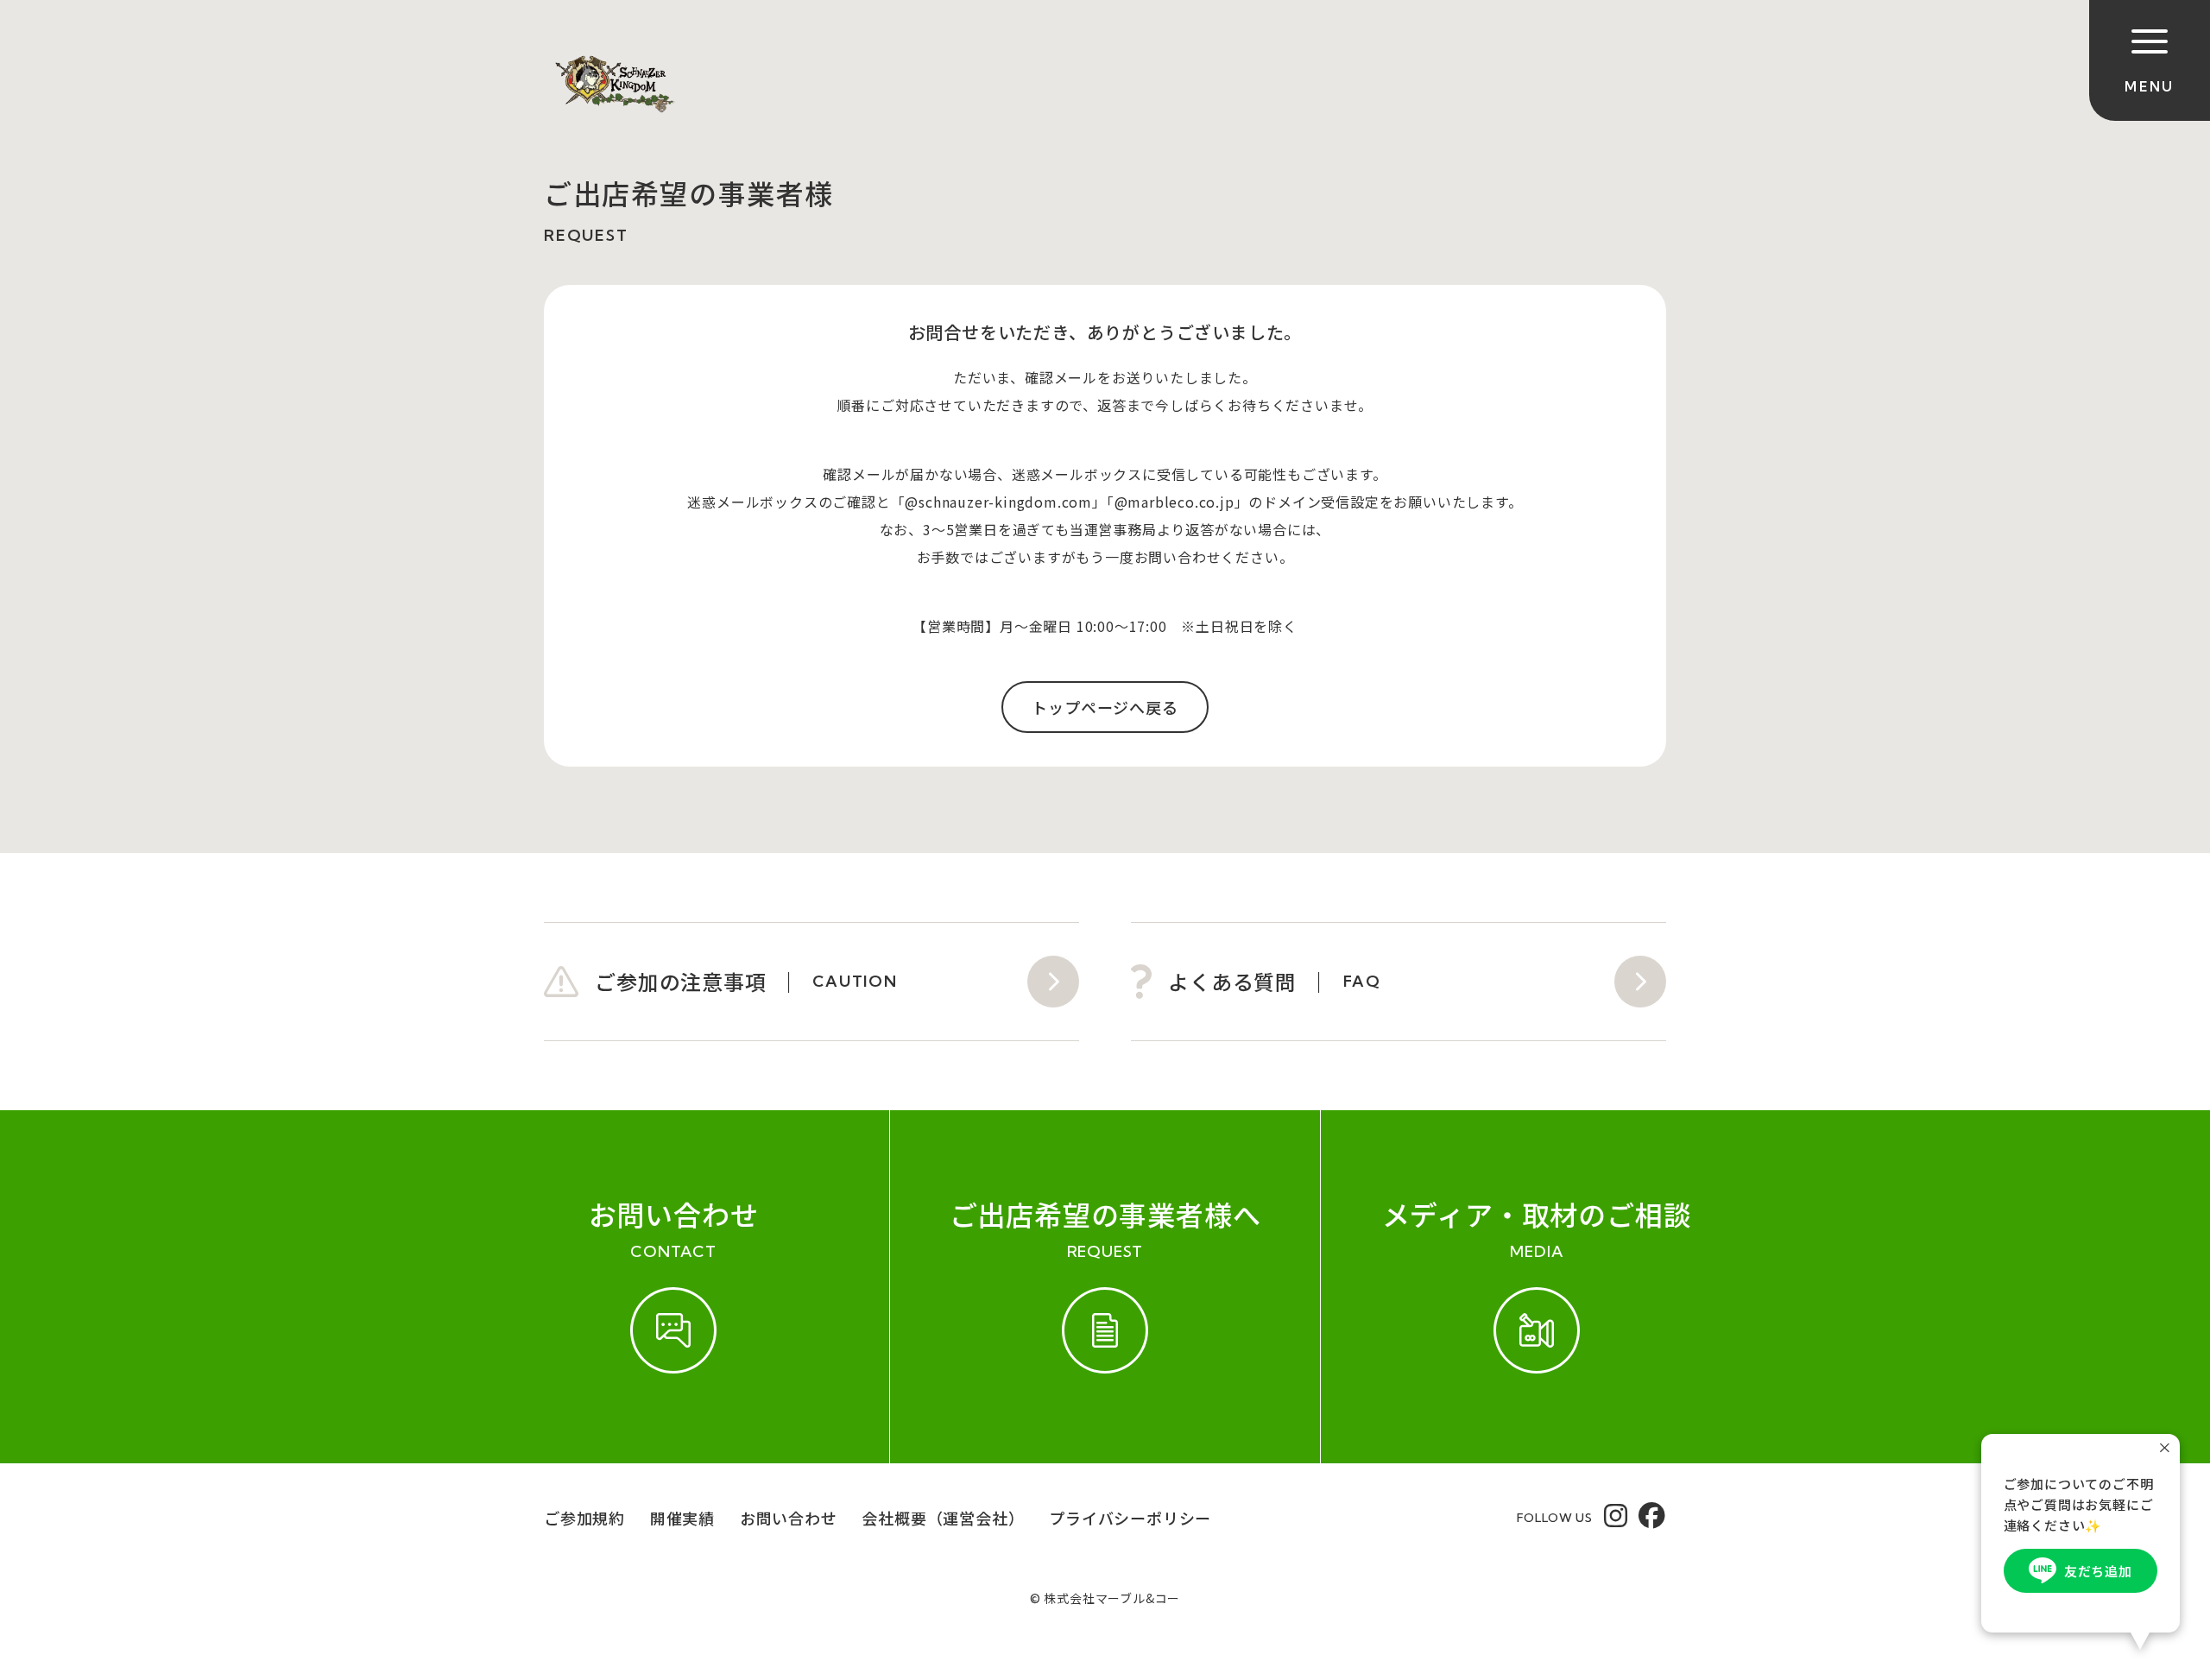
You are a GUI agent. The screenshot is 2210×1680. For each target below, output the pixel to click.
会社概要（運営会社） (943, 1518)
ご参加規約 (584, 1518)
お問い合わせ (789, 1518)
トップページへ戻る (1105, 707)
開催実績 (682, 1518)
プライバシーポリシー (1130, 1518)
